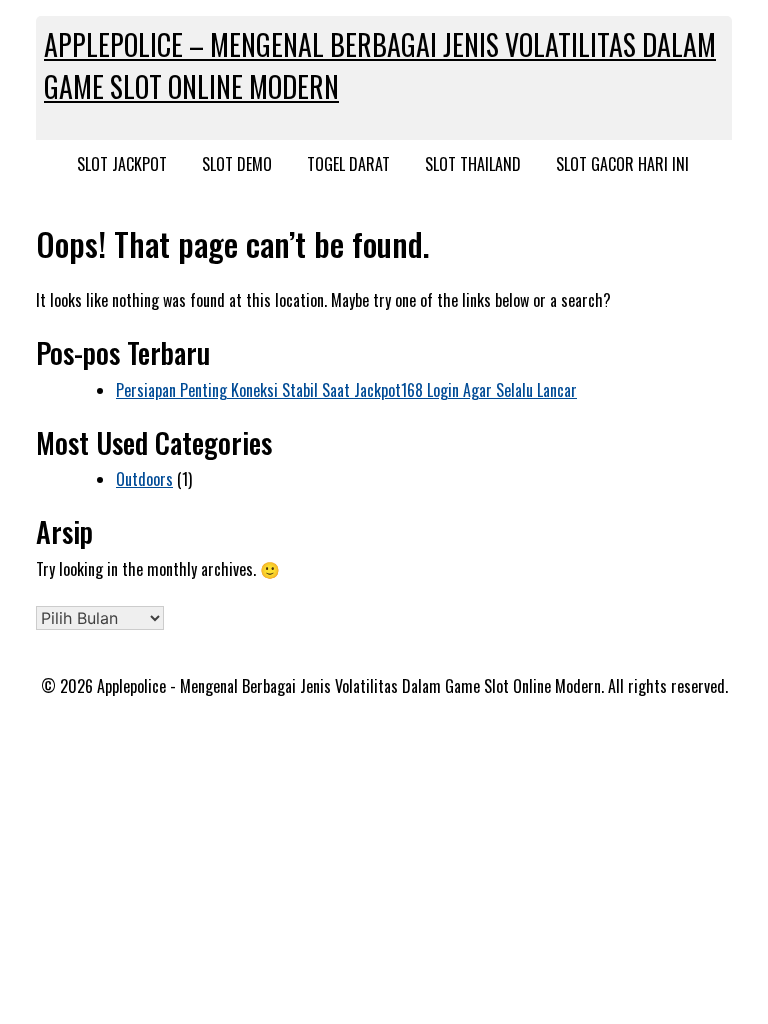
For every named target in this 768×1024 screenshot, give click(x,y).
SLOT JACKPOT (122, 164)
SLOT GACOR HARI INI (622, 164)
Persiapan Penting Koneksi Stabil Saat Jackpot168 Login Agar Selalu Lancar (346, 390)
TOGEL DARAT (348, 164)
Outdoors (144, 479)
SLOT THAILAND (473, 164)
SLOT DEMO (237, 164)
